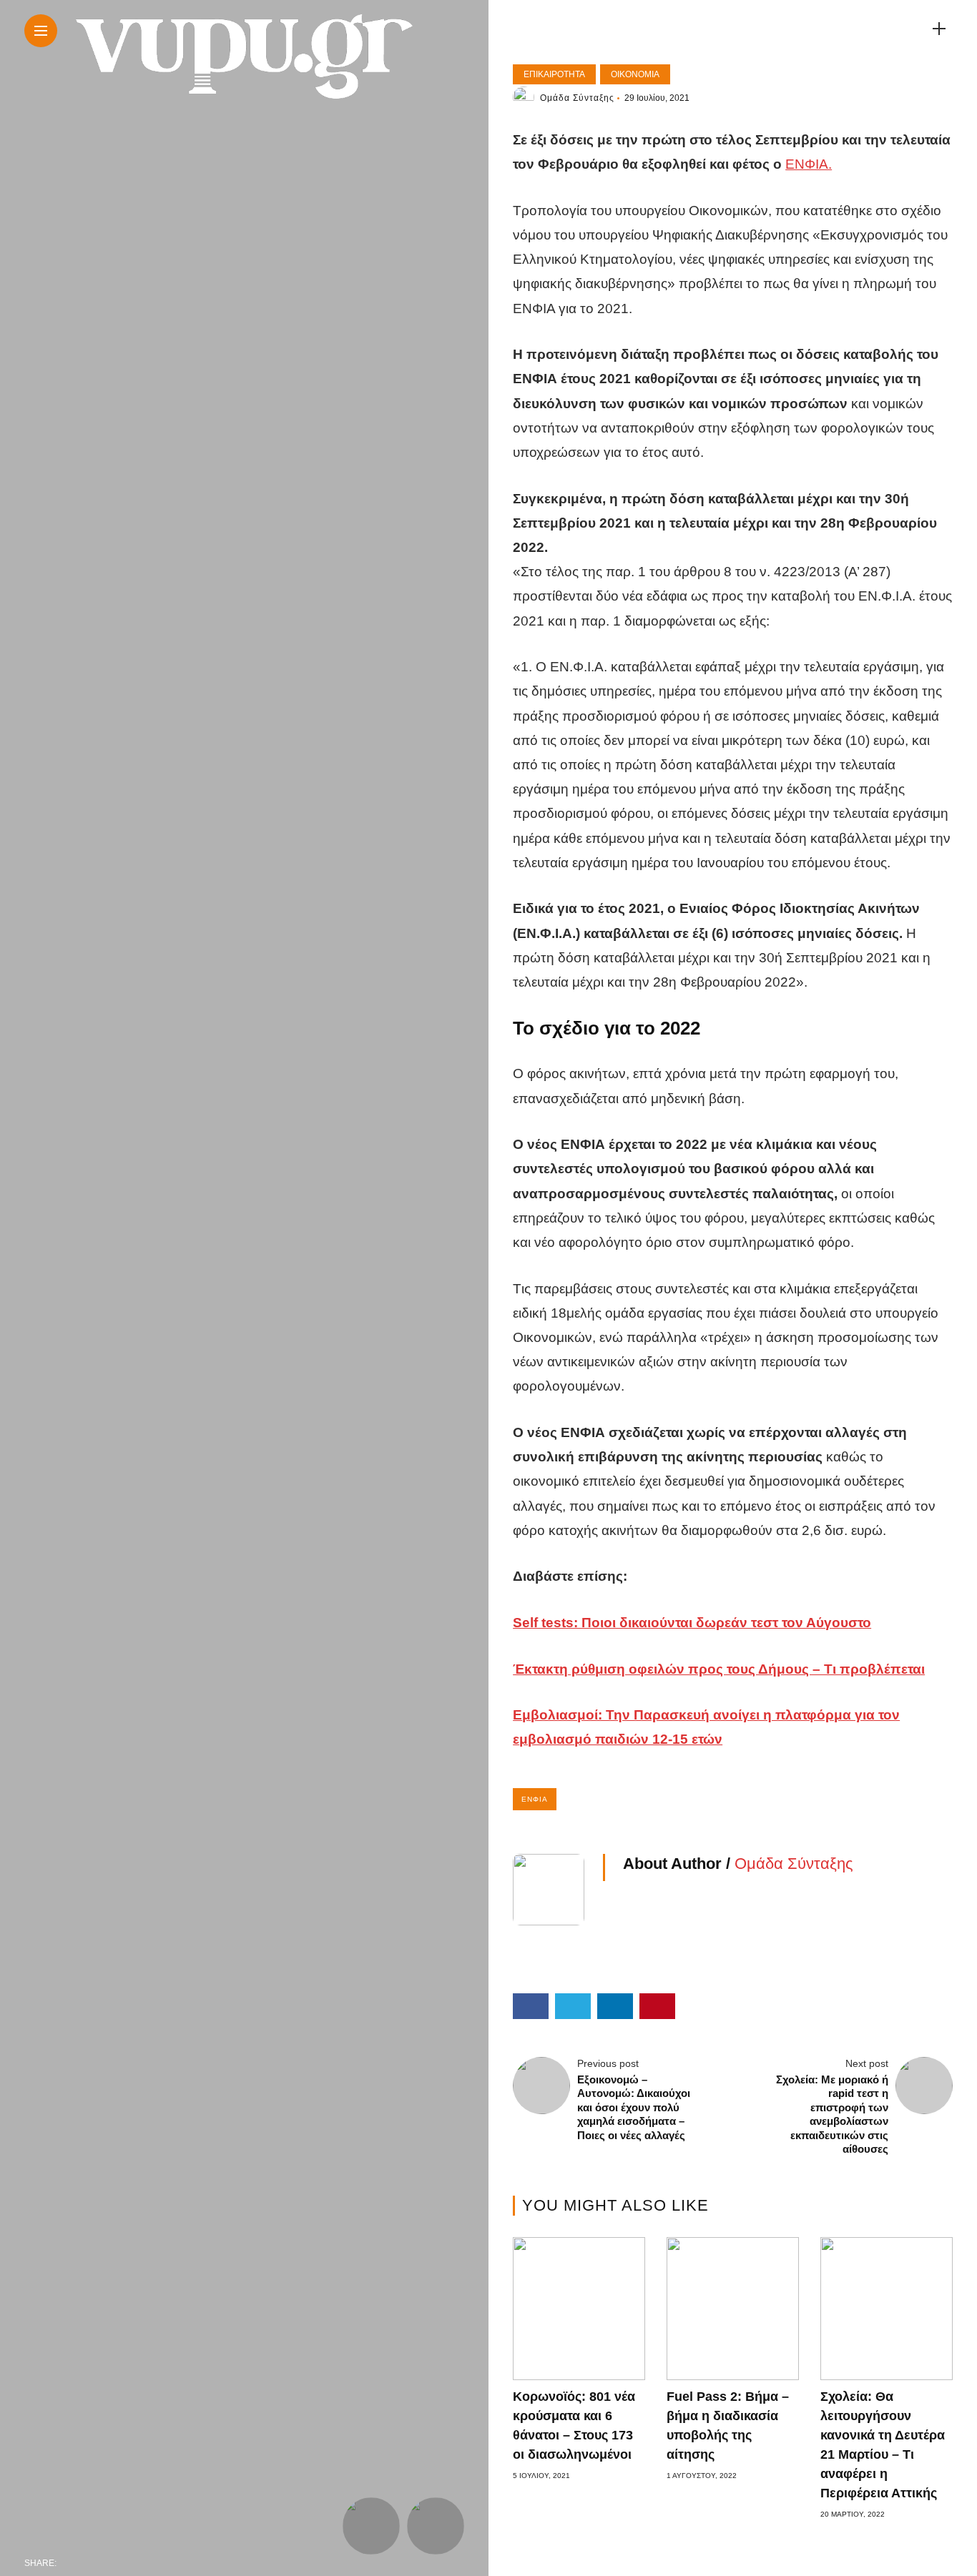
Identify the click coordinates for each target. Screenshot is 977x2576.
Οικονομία (635, 74)
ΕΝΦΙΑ (535, 1799)
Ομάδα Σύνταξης (577, 98)
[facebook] (72, 2563)
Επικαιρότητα (554, 74)
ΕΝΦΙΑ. (809, 164)
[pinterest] (162, 2563)
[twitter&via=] (102, 2563)
